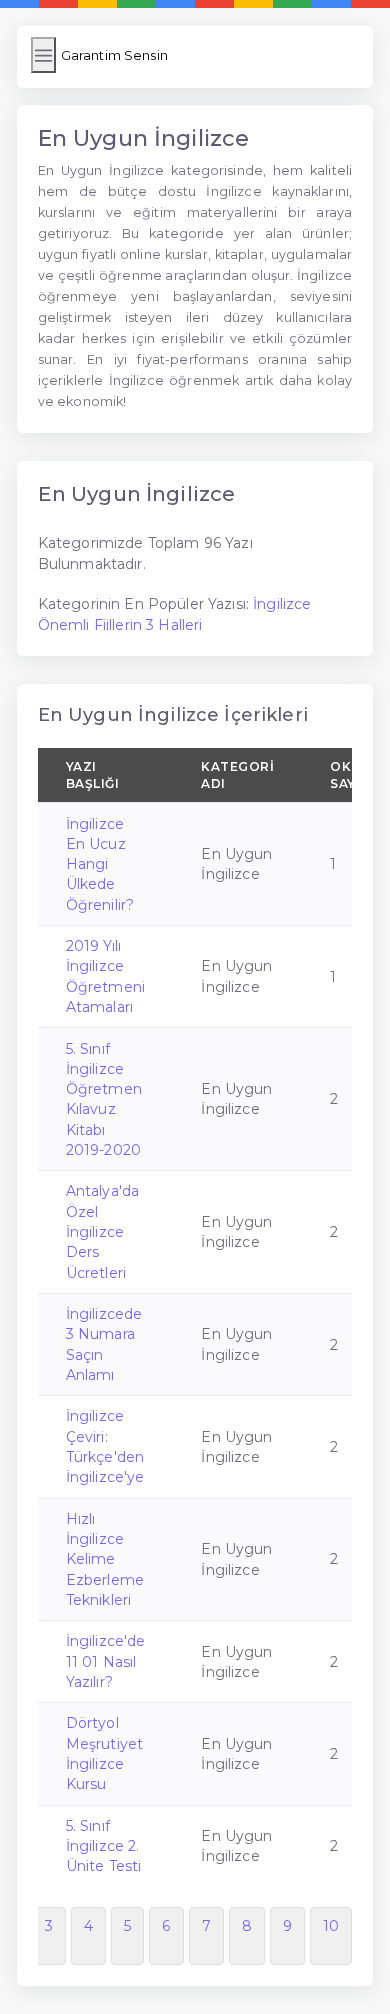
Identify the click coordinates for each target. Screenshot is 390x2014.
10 (331, 1926)
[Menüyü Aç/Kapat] (43, 55)
